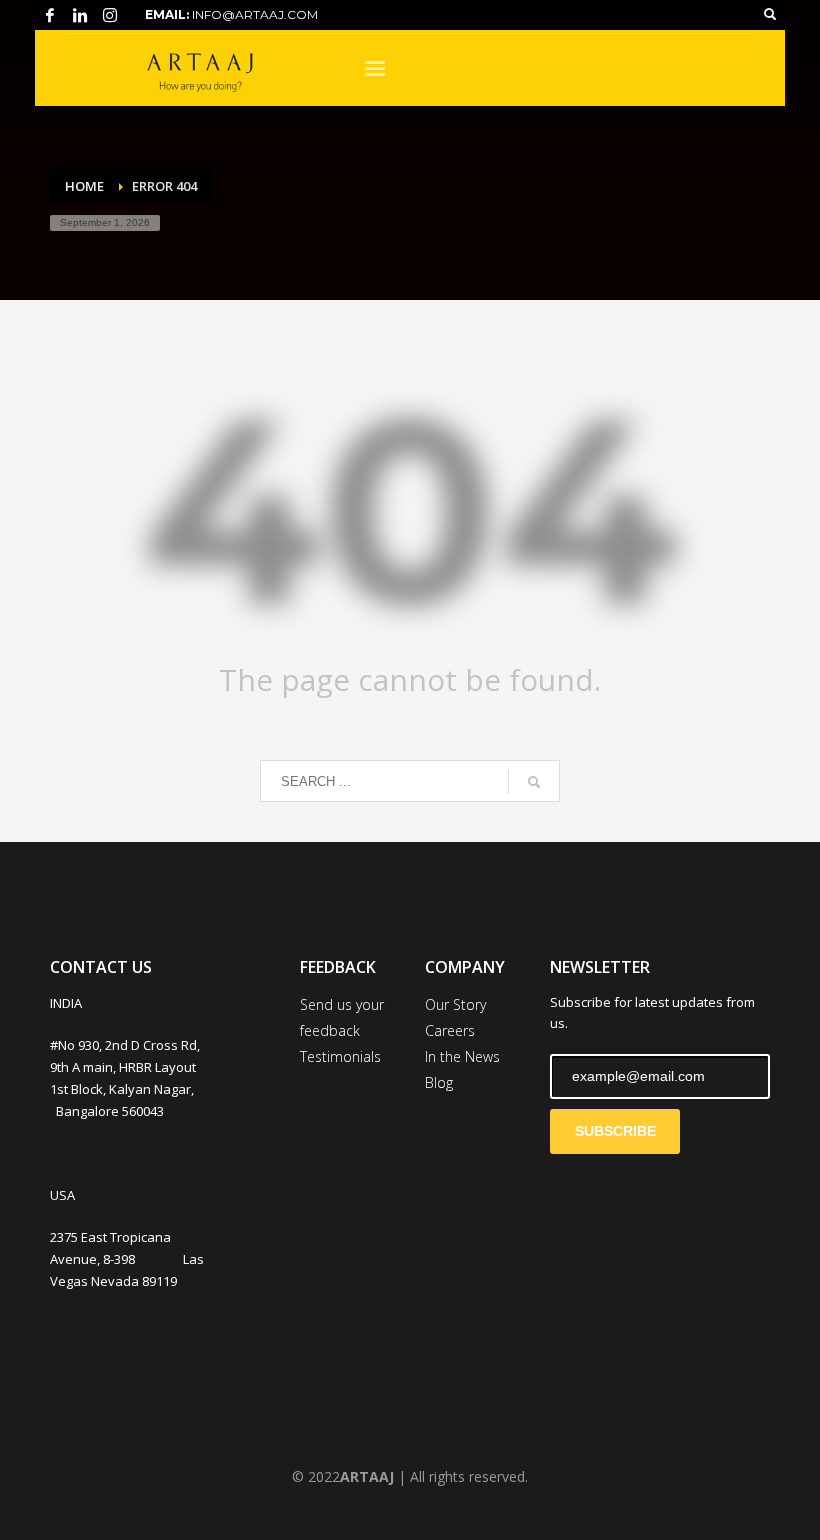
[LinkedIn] (80, 15)
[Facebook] (50, 15)
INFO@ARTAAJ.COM (255, 14)
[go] (534, 782)
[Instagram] (110, 15)
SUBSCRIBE (615, 1131)
